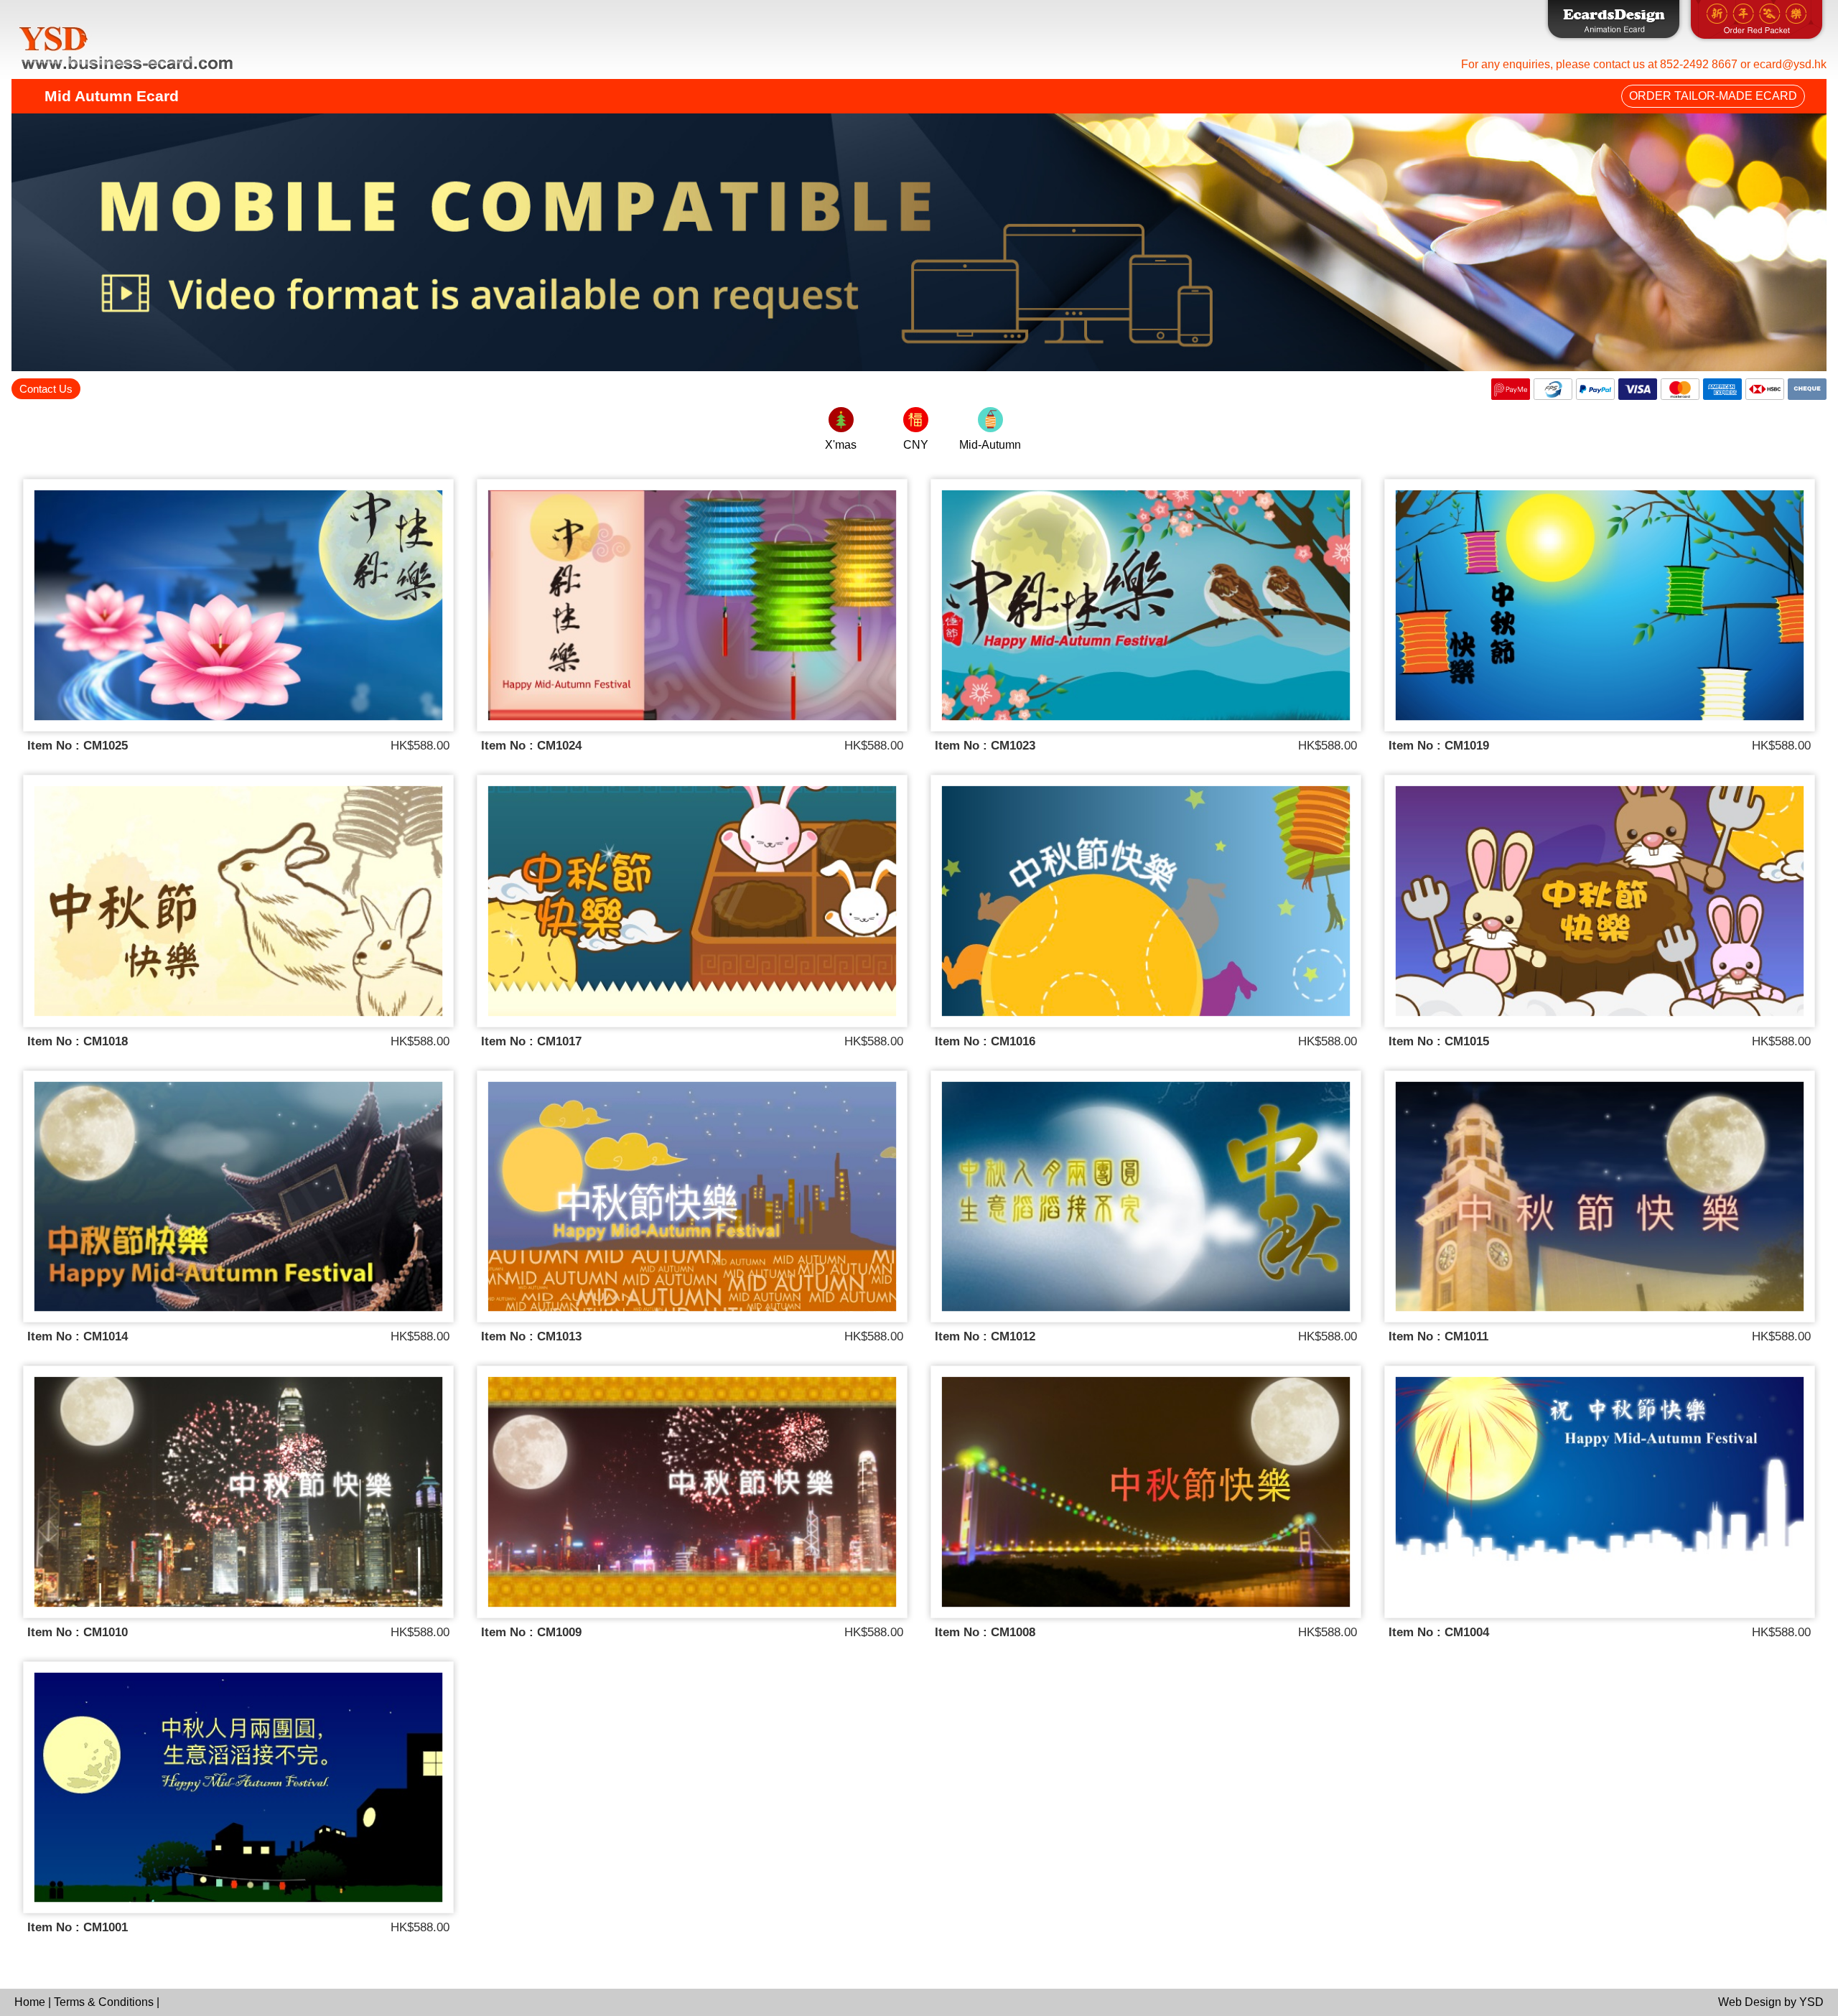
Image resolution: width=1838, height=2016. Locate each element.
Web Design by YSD (1771, 2002)
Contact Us (46, 389)
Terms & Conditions (105, 2002)
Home (31, 2002)
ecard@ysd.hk (1790, 64)
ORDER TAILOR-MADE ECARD (1713, 96)
